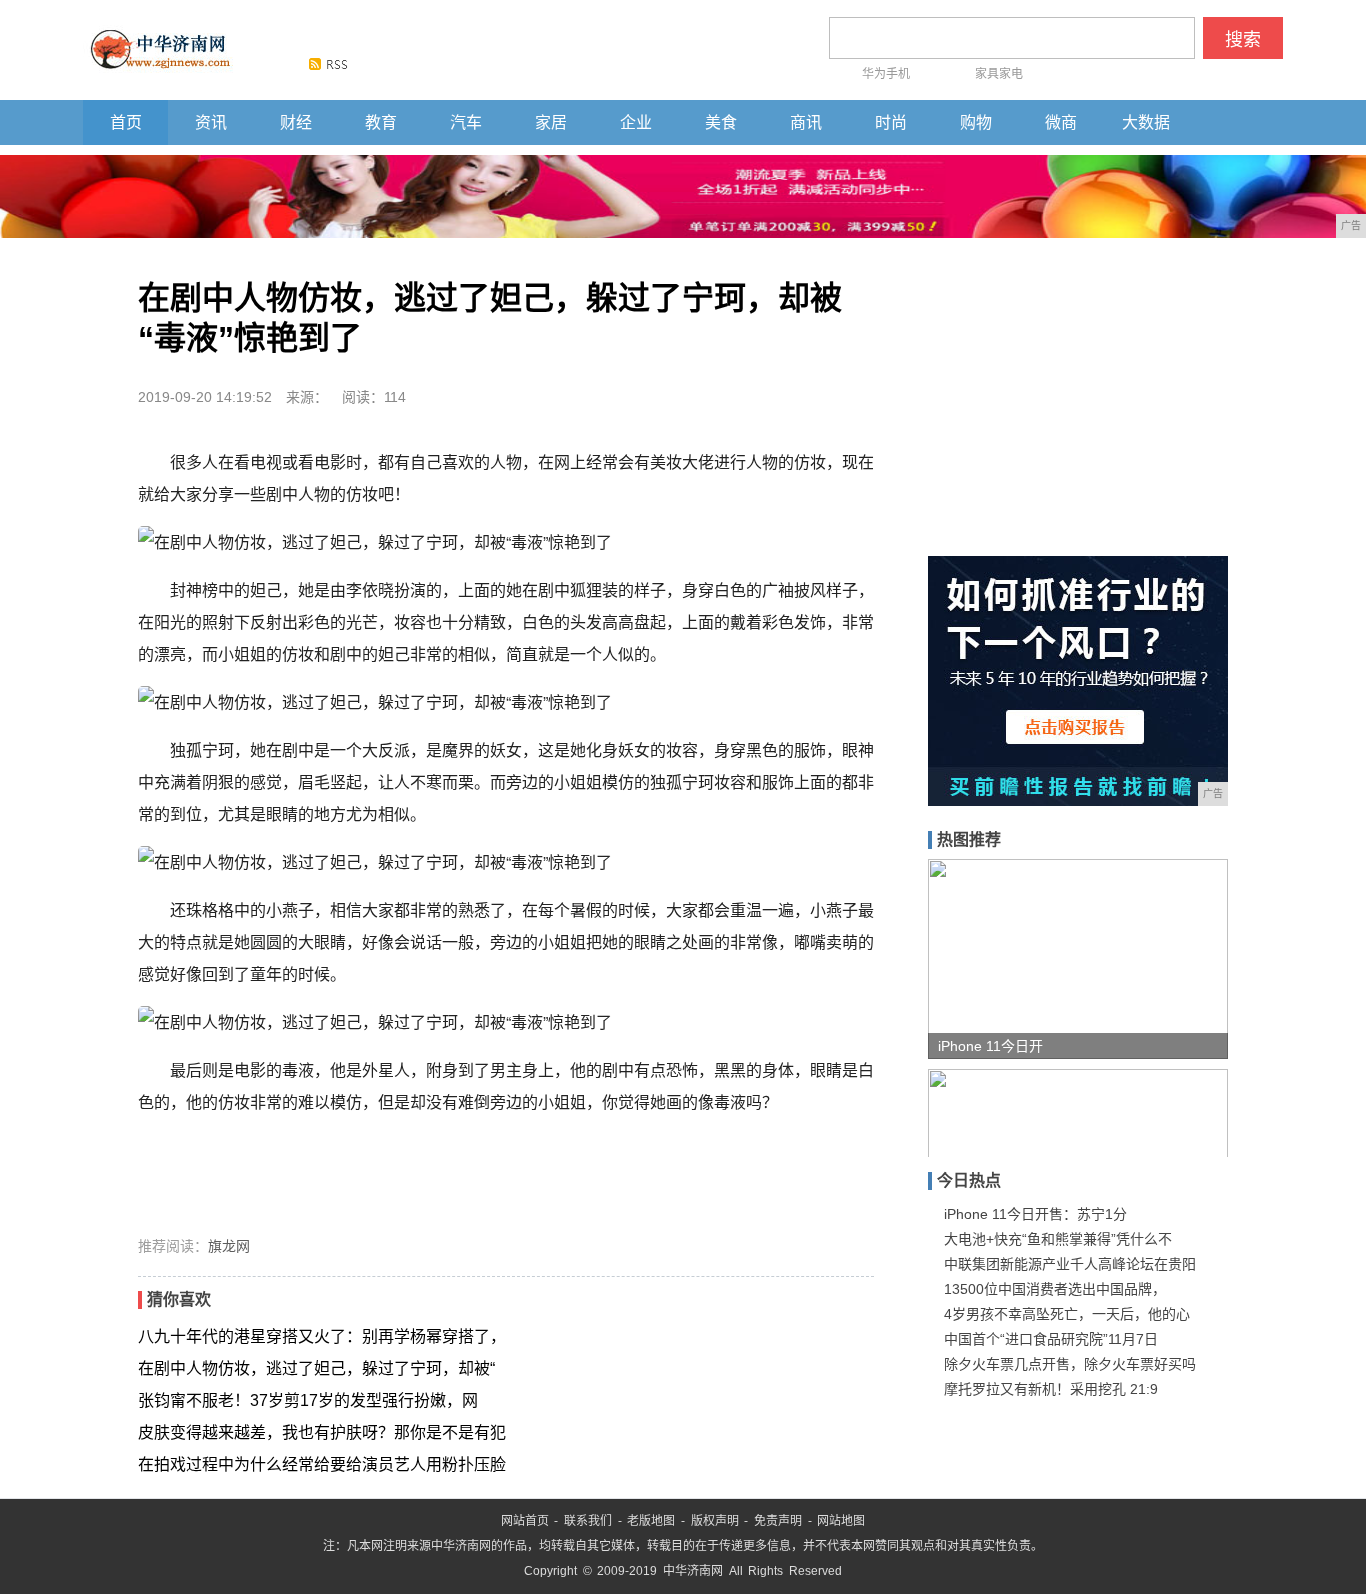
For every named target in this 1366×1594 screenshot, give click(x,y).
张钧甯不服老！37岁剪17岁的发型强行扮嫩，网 (308, 1400)
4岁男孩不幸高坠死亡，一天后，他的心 (1067, 1314)
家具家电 (999, 74)
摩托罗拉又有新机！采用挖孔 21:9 (1051, 1389)
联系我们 (588, 1521)
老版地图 (651, 1521)
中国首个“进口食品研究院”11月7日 (1051, 1339)
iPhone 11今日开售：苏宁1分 (1035, 1214)
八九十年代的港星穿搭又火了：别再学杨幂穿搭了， (322, 1336)
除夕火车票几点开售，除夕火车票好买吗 (1070, 1364)
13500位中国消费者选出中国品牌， (1055, 1289)
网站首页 (525, 1521)
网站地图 (841, 1521)
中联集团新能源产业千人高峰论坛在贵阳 (1070, 1264)
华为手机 (886, 74)
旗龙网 (229, 1246)
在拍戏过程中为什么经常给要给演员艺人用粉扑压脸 (322, 1464)
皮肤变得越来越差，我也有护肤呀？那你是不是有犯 (322, 1432)
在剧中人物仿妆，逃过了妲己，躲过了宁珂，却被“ (316, 1368)
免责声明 (778, 1521)
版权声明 (715, 1521)
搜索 (1243, 40)
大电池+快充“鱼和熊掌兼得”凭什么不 (1058, 1239)
